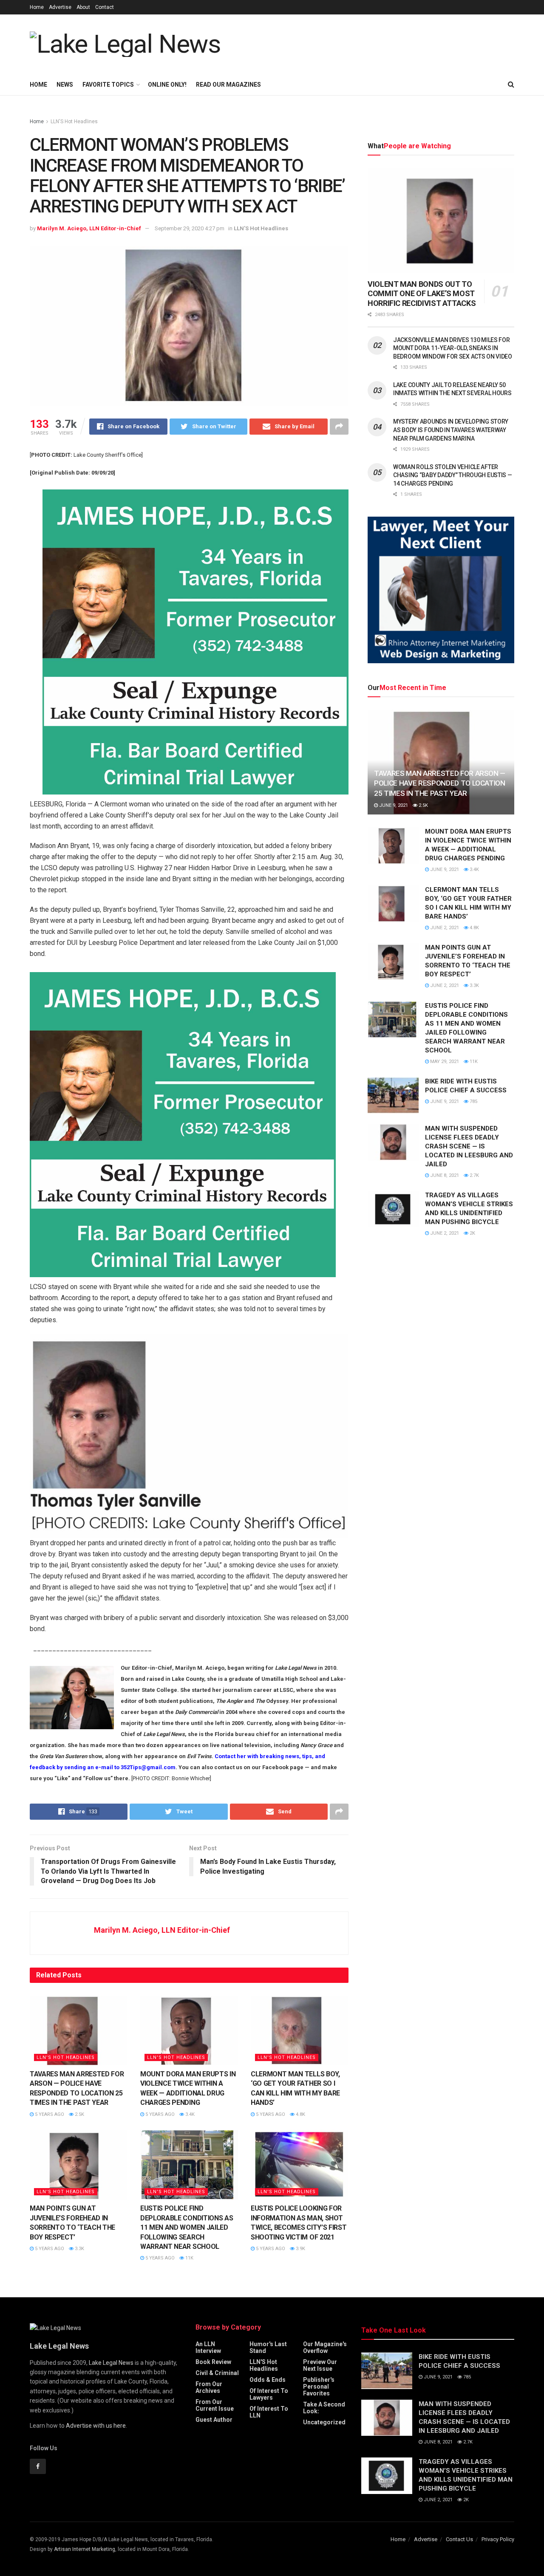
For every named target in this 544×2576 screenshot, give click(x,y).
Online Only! (167, 85)
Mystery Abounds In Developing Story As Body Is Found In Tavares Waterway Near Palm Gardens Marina (451, 430)
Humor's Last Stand (268, 2347)
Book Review (213, 2362)
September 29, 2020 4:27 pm (190, 228)
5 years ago (49, 2114)
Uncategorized (324, 2422)
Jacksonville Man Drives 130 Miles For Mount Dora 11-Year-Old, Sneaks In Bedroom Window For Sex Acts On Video (453, 348)
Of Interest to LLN (269, 2412)
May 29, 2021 (444, 1062)
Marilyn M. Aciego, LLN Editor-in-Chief (89, 228)
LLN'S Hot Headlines (74, 122)
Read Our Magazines (228, 85)
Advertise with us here (96, 2426)
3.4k (189, 2114)
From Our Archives (209, 2387)
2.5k (79, 2114)
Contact (105, 7)
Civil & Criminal (217, 2373)
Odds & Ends (268, 2380)
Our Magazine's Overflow (325, 2347)
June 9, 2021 (393, 805)
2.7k (474, 1175)
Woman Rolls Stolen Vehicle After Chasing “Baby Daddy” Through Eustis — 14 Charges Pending (453, 475)
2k (472, 1233)
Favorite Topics (108, 85)
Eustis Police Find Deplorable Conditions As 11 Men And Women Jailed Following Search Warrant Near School (187, 2227)
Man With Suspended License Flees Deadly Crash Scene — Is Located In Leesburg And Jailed (469, 1146)
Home (37, 7)
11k (189, 2258)
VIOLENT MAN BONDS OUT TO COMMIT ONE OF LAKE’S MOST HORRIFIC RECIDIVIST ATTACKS (422, 294)
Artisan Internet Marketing (85, 2549)
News (65, 85)
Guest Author (214, 2420)
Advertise (60, 7)
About (83, 7)
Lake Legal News (111, 2363)
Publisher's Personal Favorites (319, 2387)
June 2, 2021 (444, 928)
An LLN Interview (208, 2347)
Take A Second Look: (324, 2408)
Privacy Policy (498, 2539)
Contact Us (459, 2539)
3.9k (300, 2249)
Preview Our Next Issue (320, 2365)
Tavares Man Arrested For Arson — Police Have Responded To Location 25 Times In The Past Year (440, 783)
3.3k (79, 2249)
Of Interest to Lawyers (269, 2394)
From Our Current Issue (215, 2405)
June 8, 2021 (444, 1175)
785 (473, 1101)
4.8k (300, 2114)
